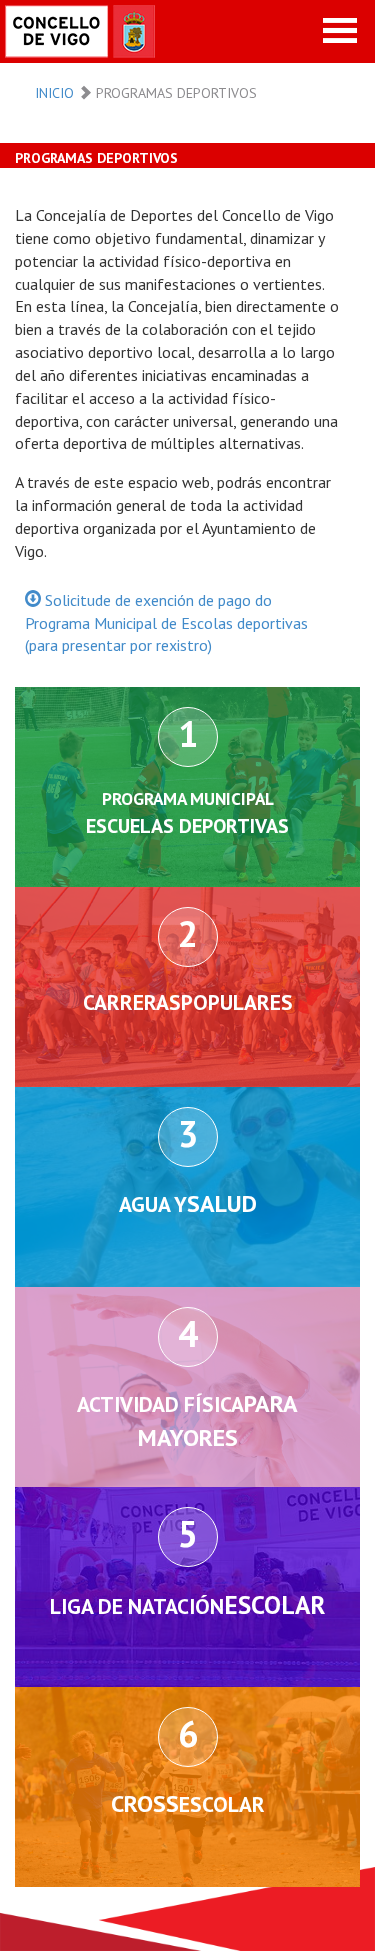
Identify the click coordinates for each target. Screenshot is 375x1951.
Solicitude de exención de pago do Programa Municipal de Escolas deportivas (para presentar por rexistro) (166, 623)
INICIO (54, 93)
